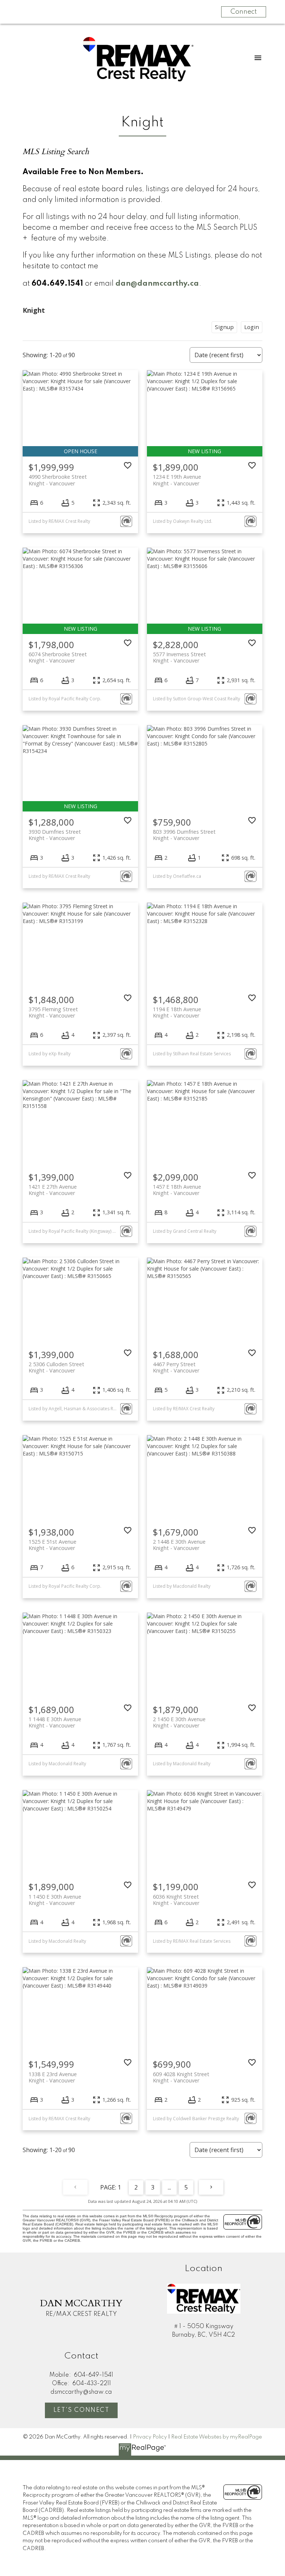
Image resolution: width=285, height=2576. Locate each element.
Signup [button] (224, 327)
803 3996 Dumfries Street (184, 835)
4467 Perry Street (176, 1367)
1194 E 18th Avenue (177, 1012)
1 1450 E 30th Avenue (55, 1900)
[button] (81, 2410)
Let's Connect (81, 2410)
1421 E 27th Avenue (53, 1190)
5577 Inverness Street (179, 657)
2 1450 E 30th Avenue (179, 1722)
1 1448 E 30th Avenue (55, 1722)
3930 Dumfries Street (55, 835)
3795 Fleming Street (53, 1012)
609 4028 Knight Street (181, 2077)
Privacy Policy (150, 2437)
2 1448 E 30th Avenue (179, 1545)
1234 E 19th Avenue (177, 480)
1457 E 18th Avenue (177, 1190)
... (169, 2187)
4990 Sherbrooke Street (58, 480)
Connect (244, 12)
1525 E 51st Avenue (53, 1545)
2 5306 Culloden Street (56, 1367)
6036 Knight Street (176, 1900)
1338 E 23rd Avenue (53, 2077)
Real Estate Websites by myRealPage (217, 2437)
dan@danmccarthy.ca (157, 284)
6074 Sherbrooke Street (58, 657)
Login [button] (252, 327)
